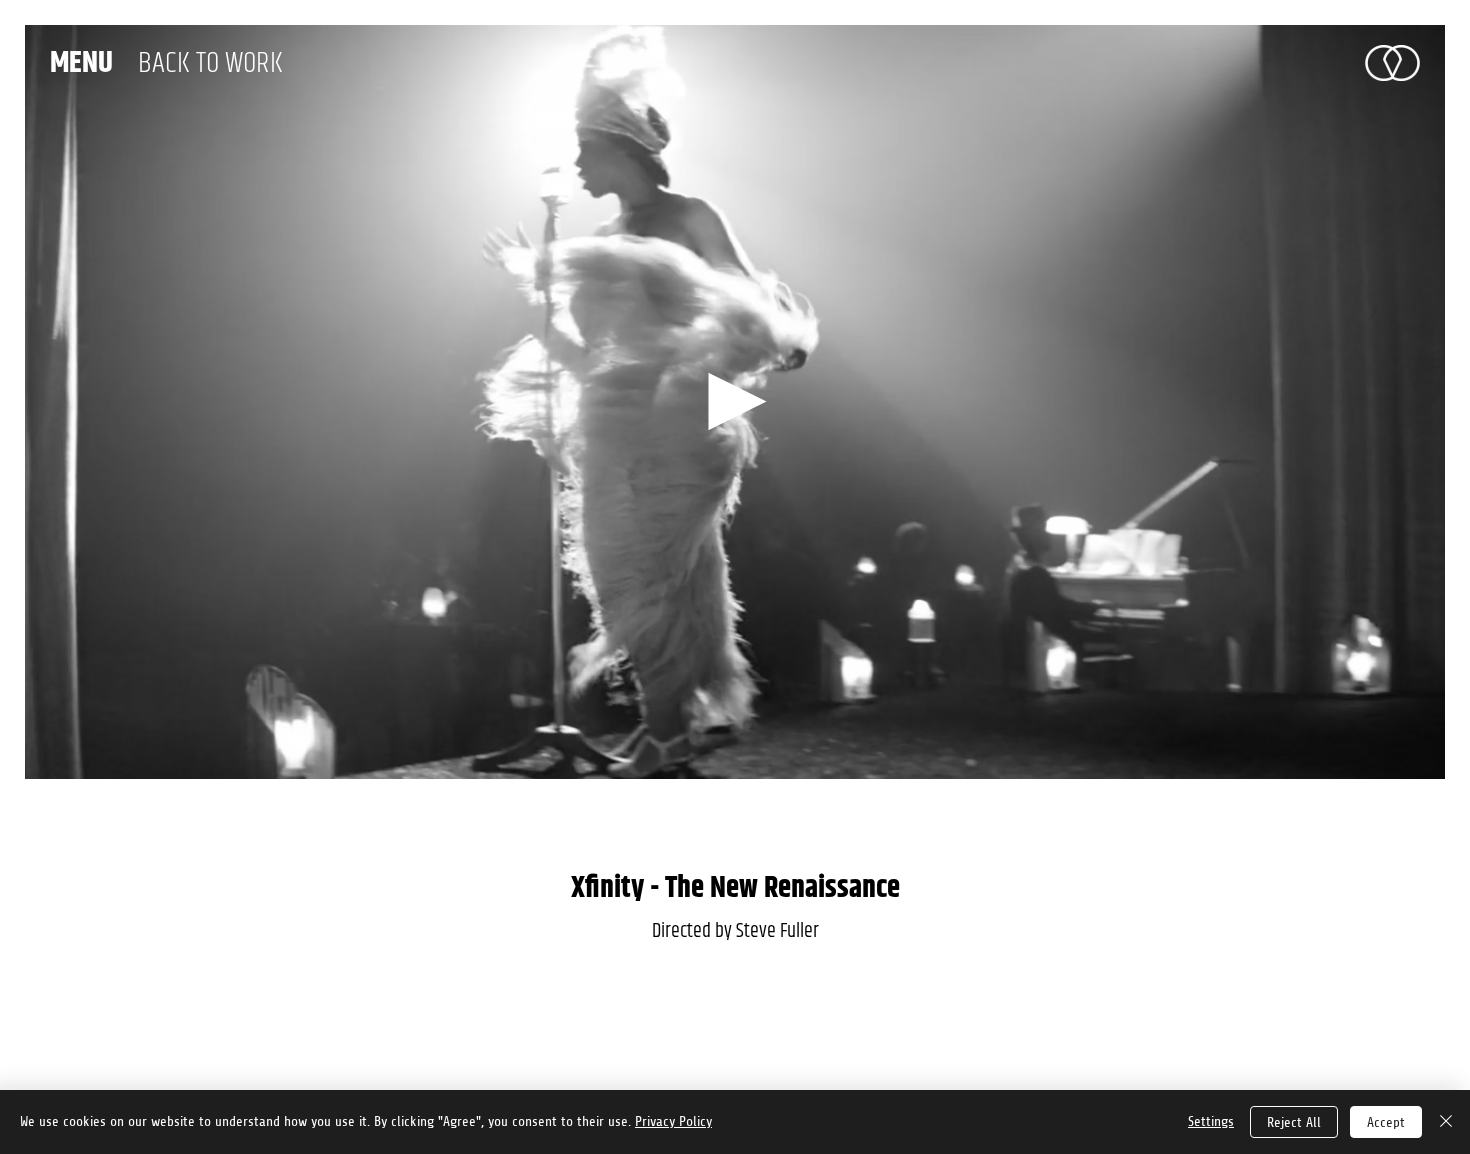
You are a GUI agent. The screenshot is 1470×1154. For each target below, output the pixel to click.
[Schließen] (1446, 1122)
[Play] (735, 402)
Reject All (1294, 1122)
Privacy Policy (673, 1121)
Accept (1386, 1122)
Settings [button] (1211, 1121)
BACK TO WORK (210, 63)
